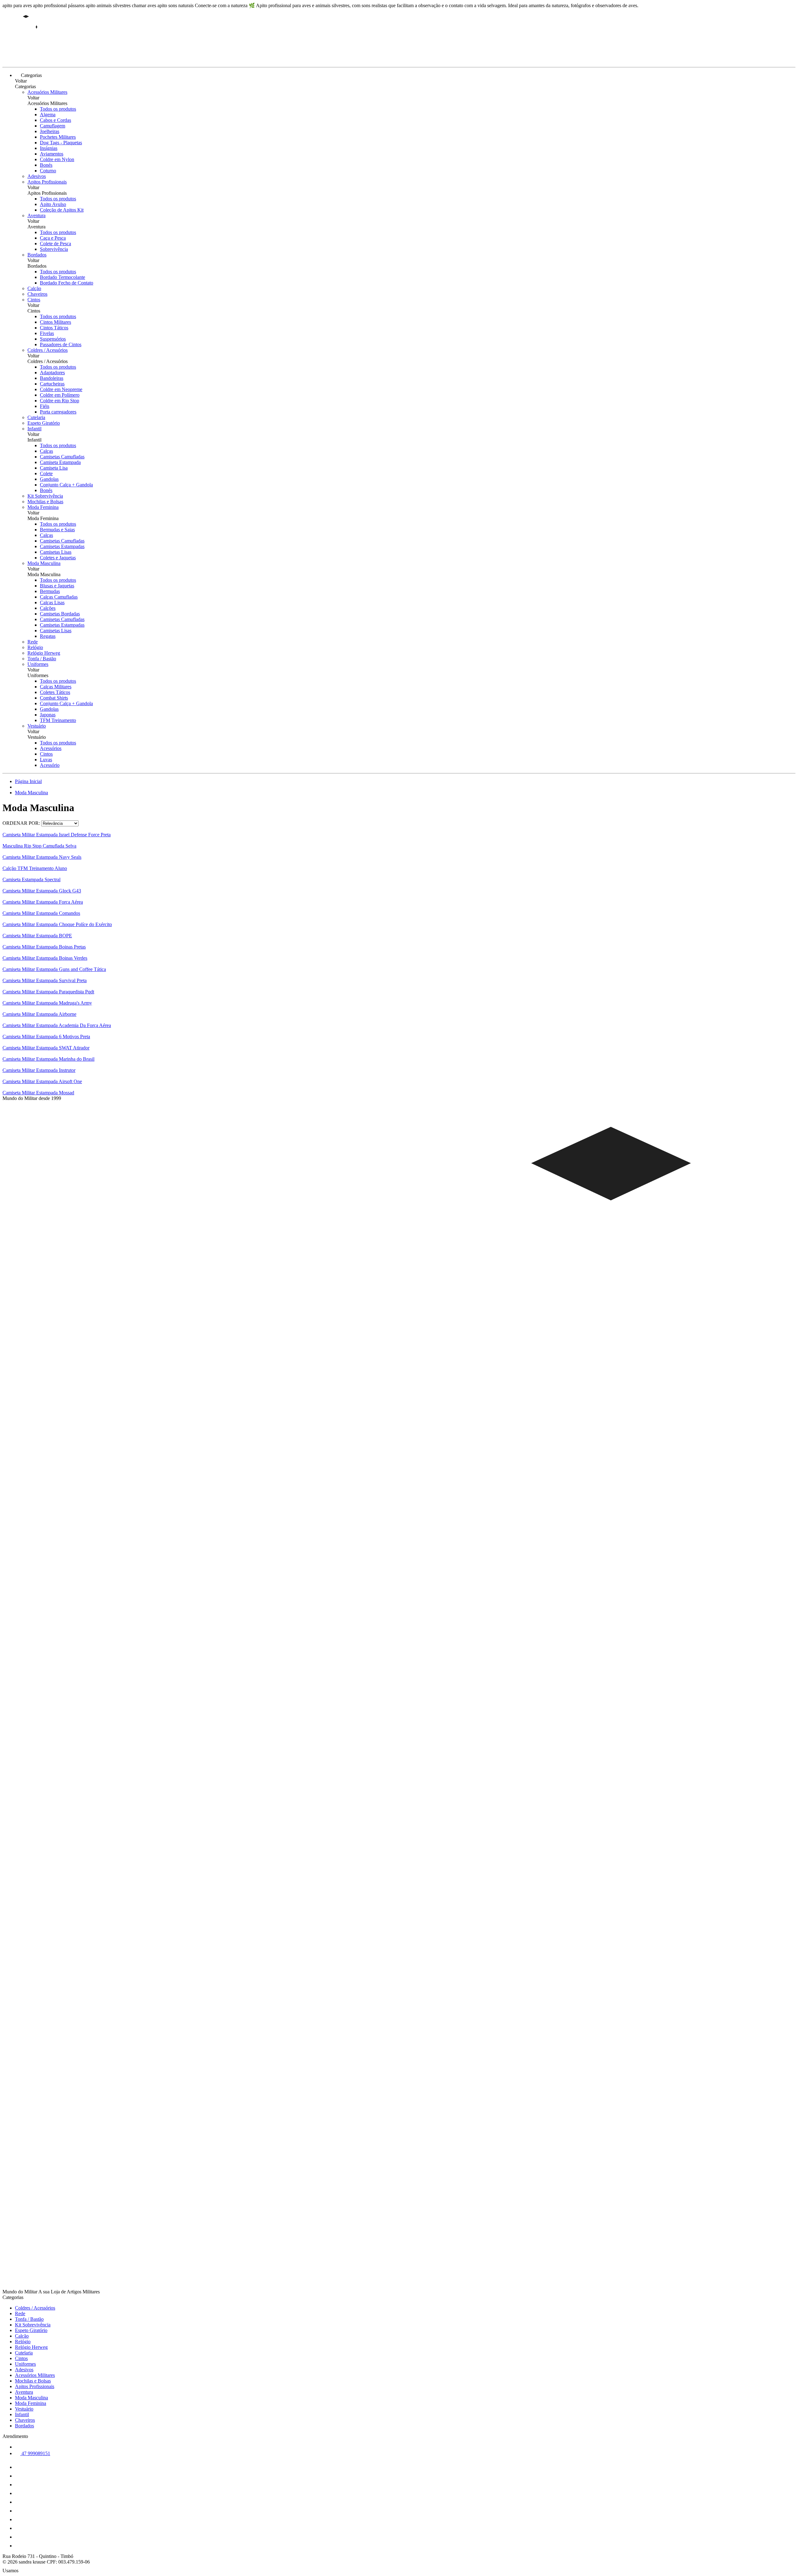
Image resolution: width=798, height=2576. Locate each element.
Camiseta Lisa (54, 468)
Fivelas (47, 333)
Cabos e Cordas (55, 120)
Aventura (36, 215)
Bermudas (50, 591)
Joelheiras (50, 131)
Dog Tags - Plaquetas (61, 143)
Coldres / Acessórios (48, 350)
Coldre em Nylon (57, 159)
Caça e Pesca (53, 238)
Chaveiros (37, 294)
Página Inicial (28, 781)
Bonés (46, 165)
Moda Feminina (43, 507)
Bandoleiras (52, 378)
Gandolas (49, 479)
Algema (48, 115)
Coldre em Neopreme (61, 389)
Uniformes (38, 664)
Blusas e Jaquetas (57, 586)
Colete (46, 473)
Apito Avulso (53, 204)
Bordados (37, 255)
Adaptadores (52, 373)
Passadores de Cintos (61, 344)
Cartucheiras (52, 384)
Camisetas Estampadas (62, 546)
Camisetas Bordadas (60, 614)
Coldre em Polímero (60, 395)
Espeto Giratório (44, 423)
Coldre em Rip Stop (60, 401)
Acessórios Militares (47, 92)
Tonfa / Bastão (42, 659)
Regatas (48, 636)
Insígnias (49, 148)
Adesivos (37, 176)
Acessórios (51, 748)
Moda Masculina (44, 563)
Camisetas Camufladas (62, 457)
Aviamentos (52, 154)
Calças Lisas (52, 602)
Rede (33, 642)
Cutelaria (36, 417)
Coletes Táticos (55, 692)
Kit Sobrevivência (45, 496)
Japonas (48, 715)
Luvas (46, 760)
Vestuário (37, 726)
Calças (46, 451)
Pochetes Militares (58, 137)
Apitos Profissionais (47, 182)
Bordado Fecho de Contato (67, 283)
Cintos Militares (55, 322)
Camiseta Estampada (60, 462)
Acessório (50, 765)
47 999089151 (35, 2453)
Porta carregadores (58, 412)
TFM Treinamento (58, 720)
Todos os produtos (58, 109)
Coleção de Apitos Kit (62, 210)
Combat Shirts (54, 698)
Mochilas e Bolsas (45, 502)
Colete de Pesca (55, 244)
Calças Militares (56, 687)
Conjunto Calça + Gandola (66, 485)
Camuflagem (53, 126)
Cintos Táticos (54, 328)
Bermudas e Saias (57, 530)
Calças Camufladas (59, 597)
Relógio (35, 647)
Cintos (34, 300)
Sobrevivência (54, 249)
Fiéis (45, 406)
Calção (34, 288)
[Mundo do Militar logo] (26, 59)
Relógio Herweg (44, 653)
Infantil (34, 429)
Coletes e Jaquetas (58, 558)
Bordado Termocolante (62, 277)
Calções (48, 608)
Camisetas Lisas (56, 552)
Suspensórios (53, 339)
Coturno (48, 171)
